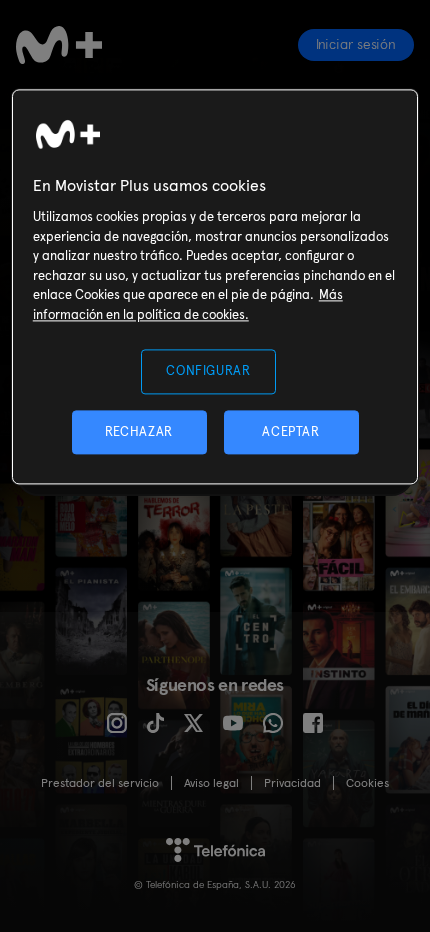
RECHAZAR (139, 431)
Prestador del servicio (100, 783)
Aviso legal (211, 783)
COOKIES (367, 783)
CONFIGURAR (208, 371)
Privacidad (292, 783)
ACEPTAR (291, 431)
